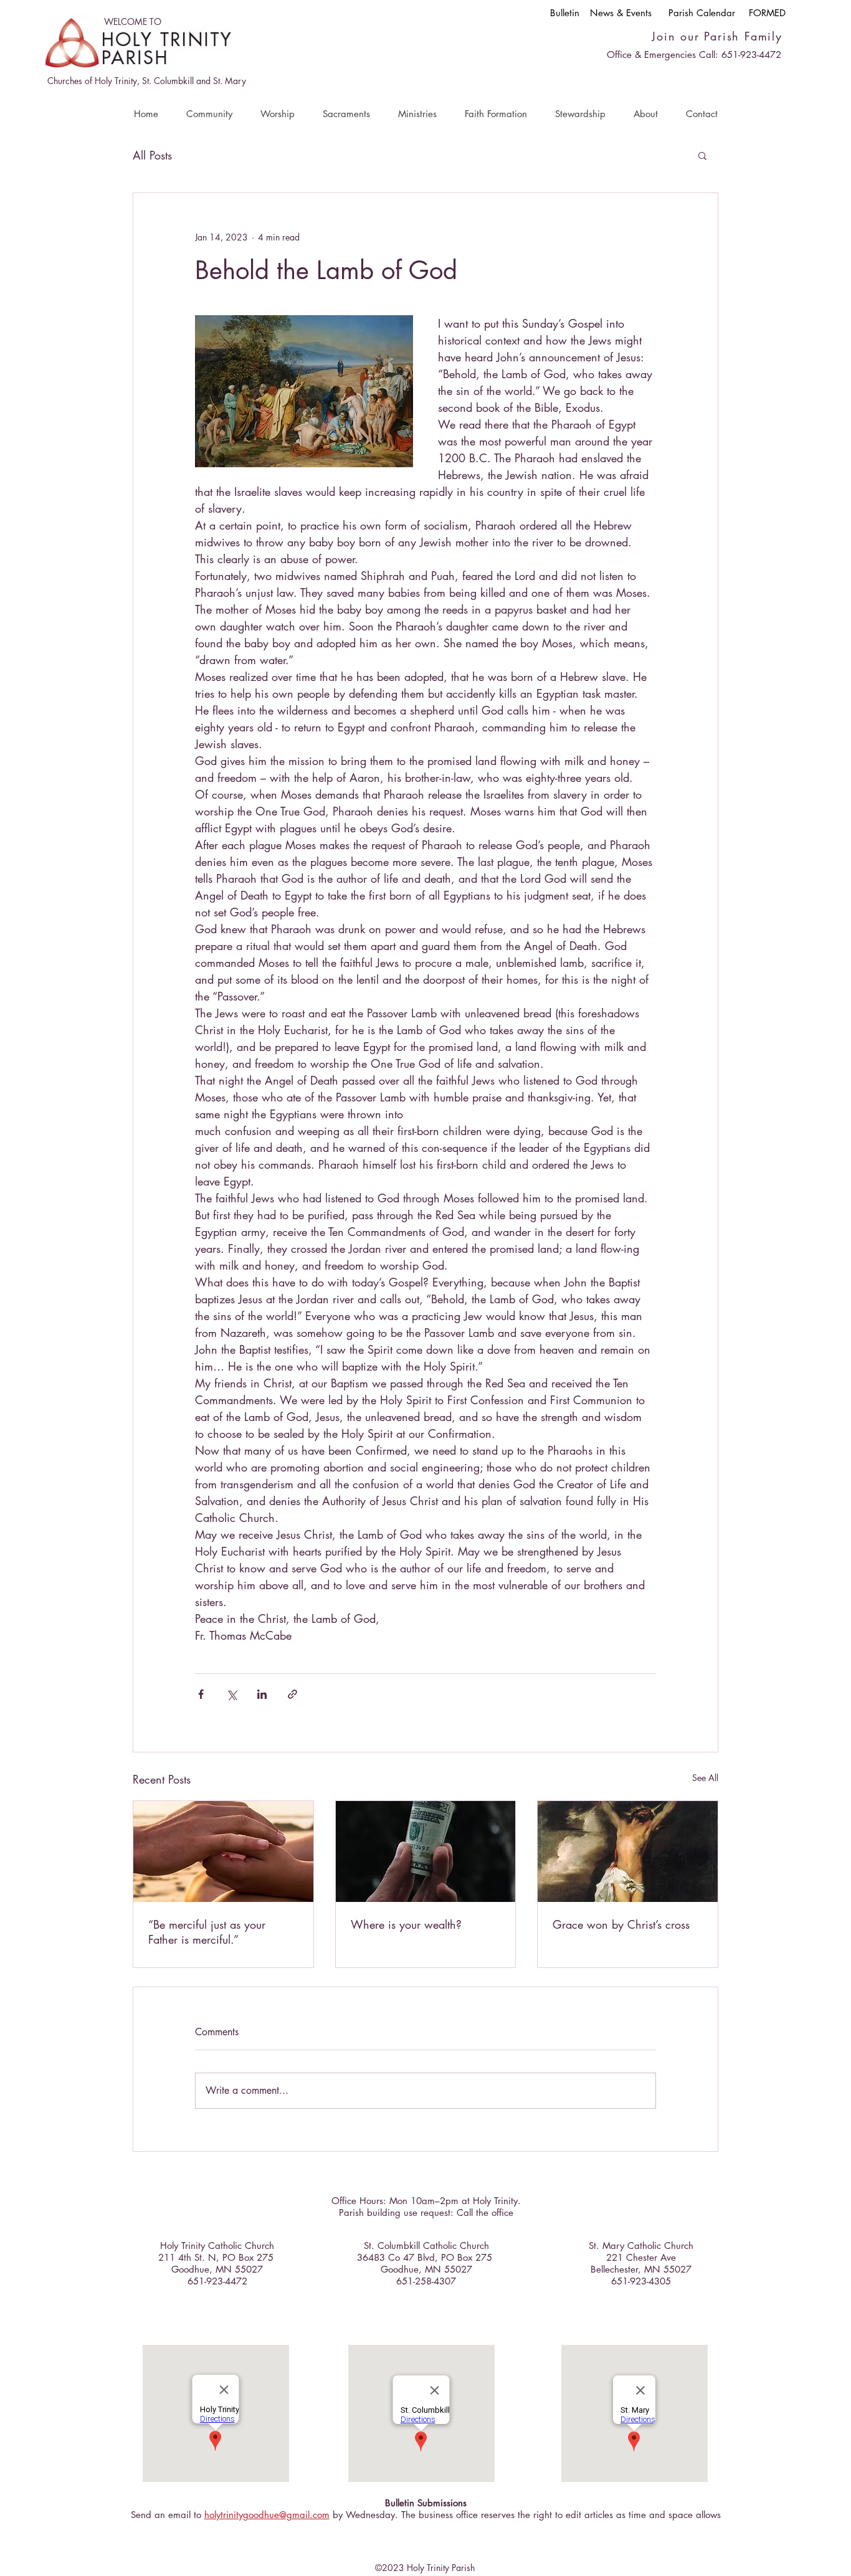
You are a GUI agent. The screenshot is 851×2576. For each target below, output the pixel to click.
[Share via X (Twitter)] (231, 1694)
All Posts (152, 155)
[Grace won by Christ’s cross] (628, 1851)
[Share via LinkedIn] (262, 1694)
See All (705, 1778)
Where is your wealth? (406, 1924)
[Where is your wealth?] (426, 1851)
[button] (209, 114)
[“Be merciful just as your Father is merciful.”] (223, 1851)
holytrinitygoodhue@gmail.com (267, 2515)
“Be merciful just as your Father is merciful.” (207, 1932)
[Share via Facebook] (201, 1694)
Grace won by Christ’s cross (621, 1924)
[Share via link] (292, 1694)
